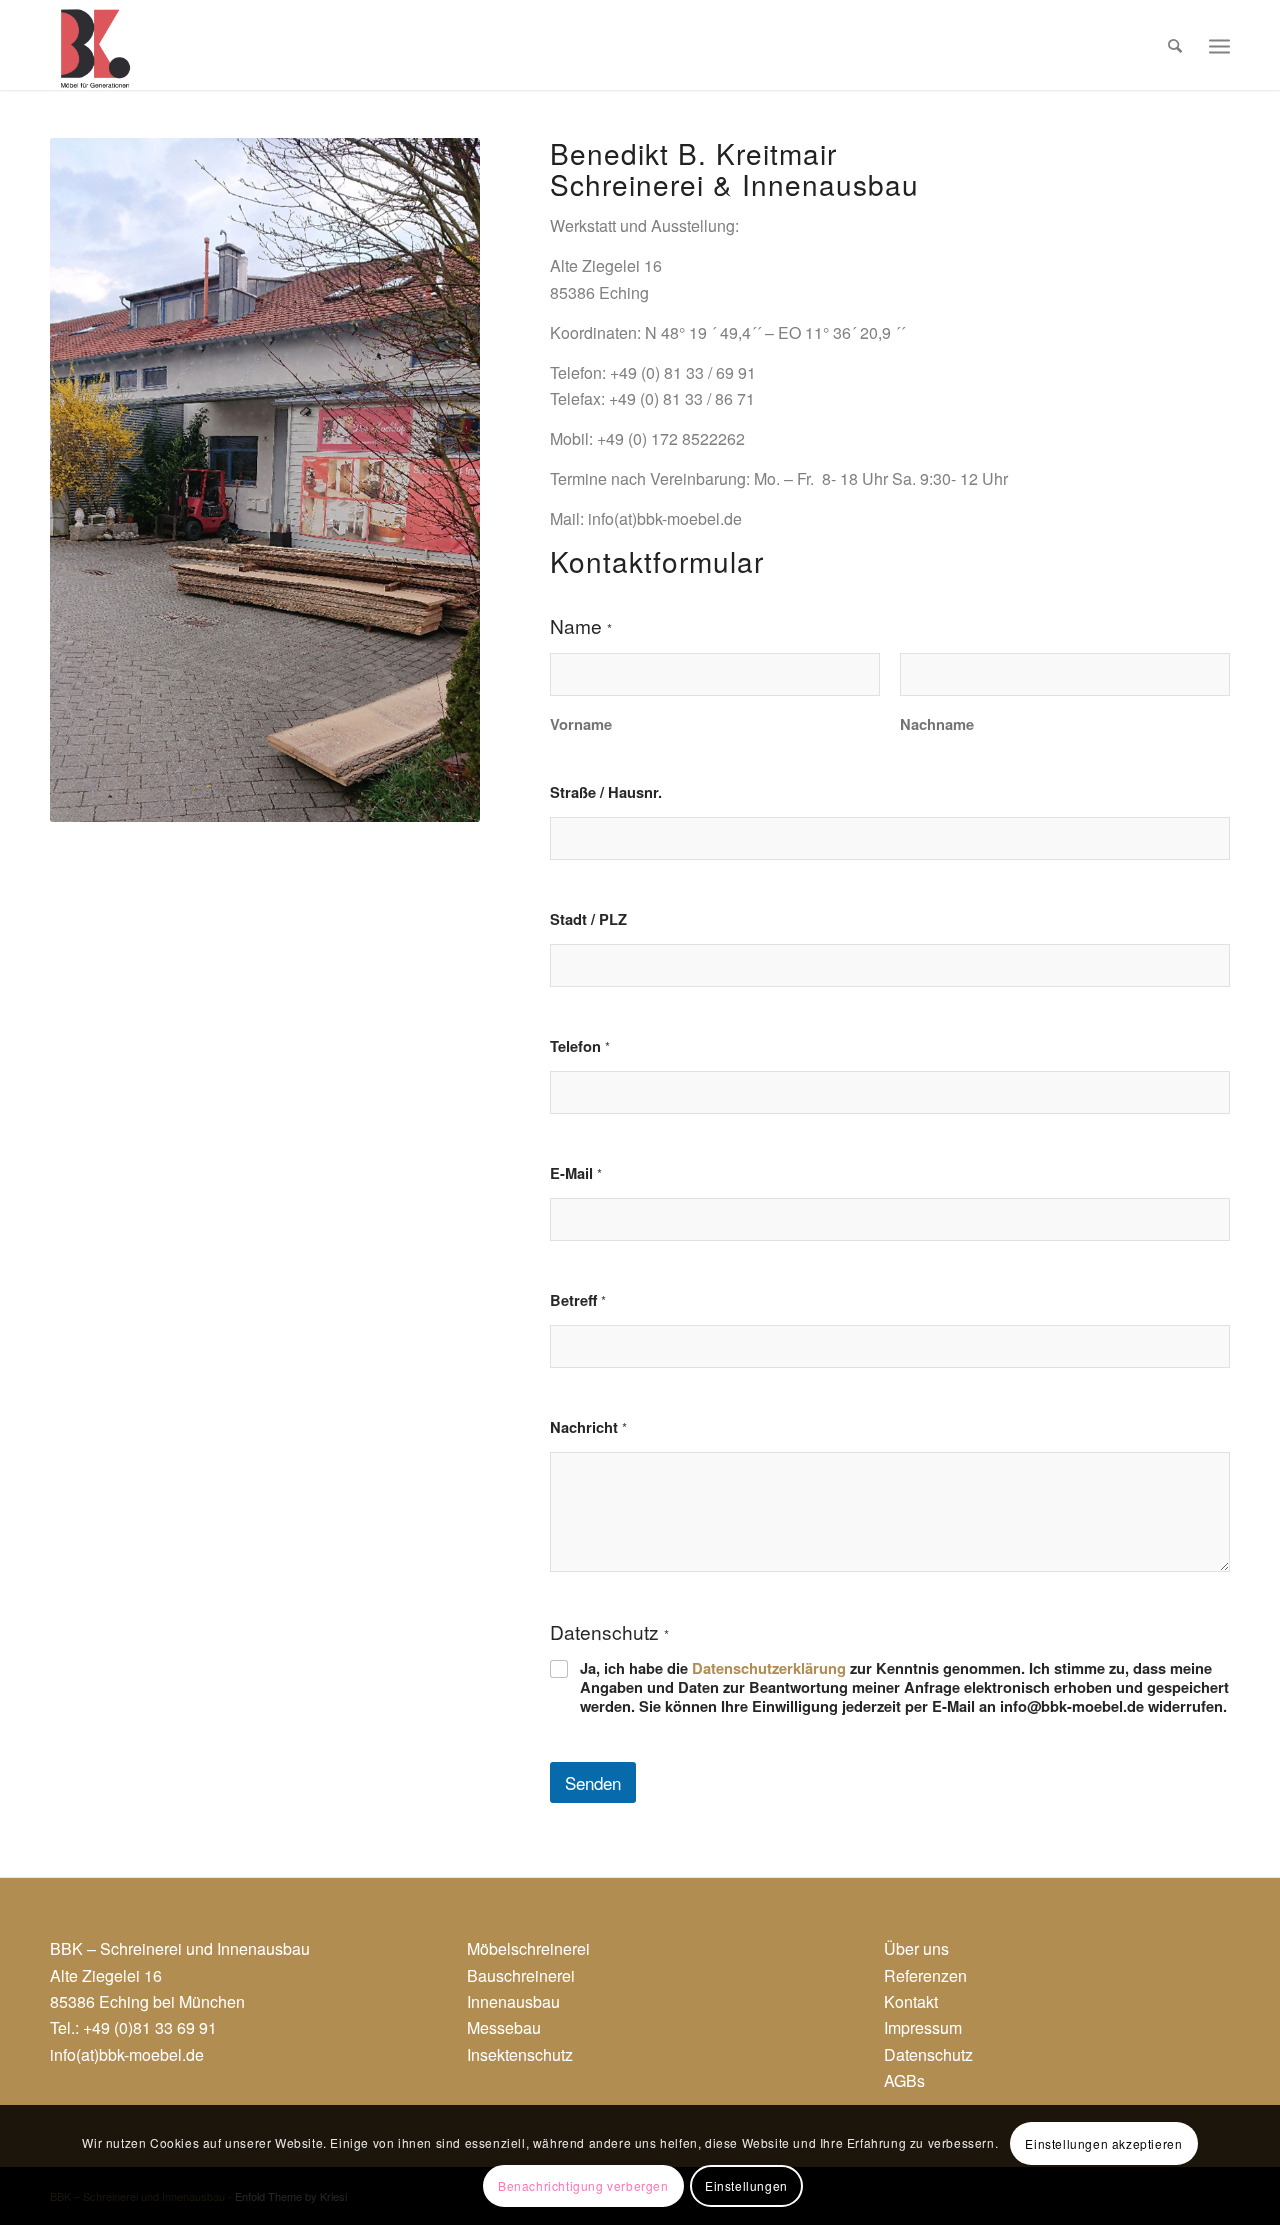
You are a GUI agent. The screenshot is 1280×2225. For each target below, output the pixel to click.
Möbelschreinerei (528, 1948)
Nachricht (588, 1427)
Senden (593, 1782)
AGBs (904, 2080)
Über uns (916, 1948)
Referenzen (925, 1975)
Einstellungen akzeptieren (1103, 2143)
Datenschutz (928, 2054)
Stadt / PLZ (588, 919)
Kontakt (911, 2001)
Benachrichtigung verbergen (583, 2185)
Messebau (504, 2027)
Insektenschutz (520, 2054)
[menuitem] (1175, 45)
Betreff (578, 1300)
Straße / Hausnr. (606, 792)
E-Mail (576, 1173)
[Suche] (1175, 45)
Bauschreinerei (521, 1975)
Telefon (580, 1046)
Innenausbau (513, 2001)
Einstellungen (746, 2185)
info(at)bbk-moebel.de (127, 2054)
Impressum (923, 2027)
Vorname (581, 724)
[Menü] (1219, 45)
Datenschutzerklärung (769, 1668)
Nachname (937, 724)
